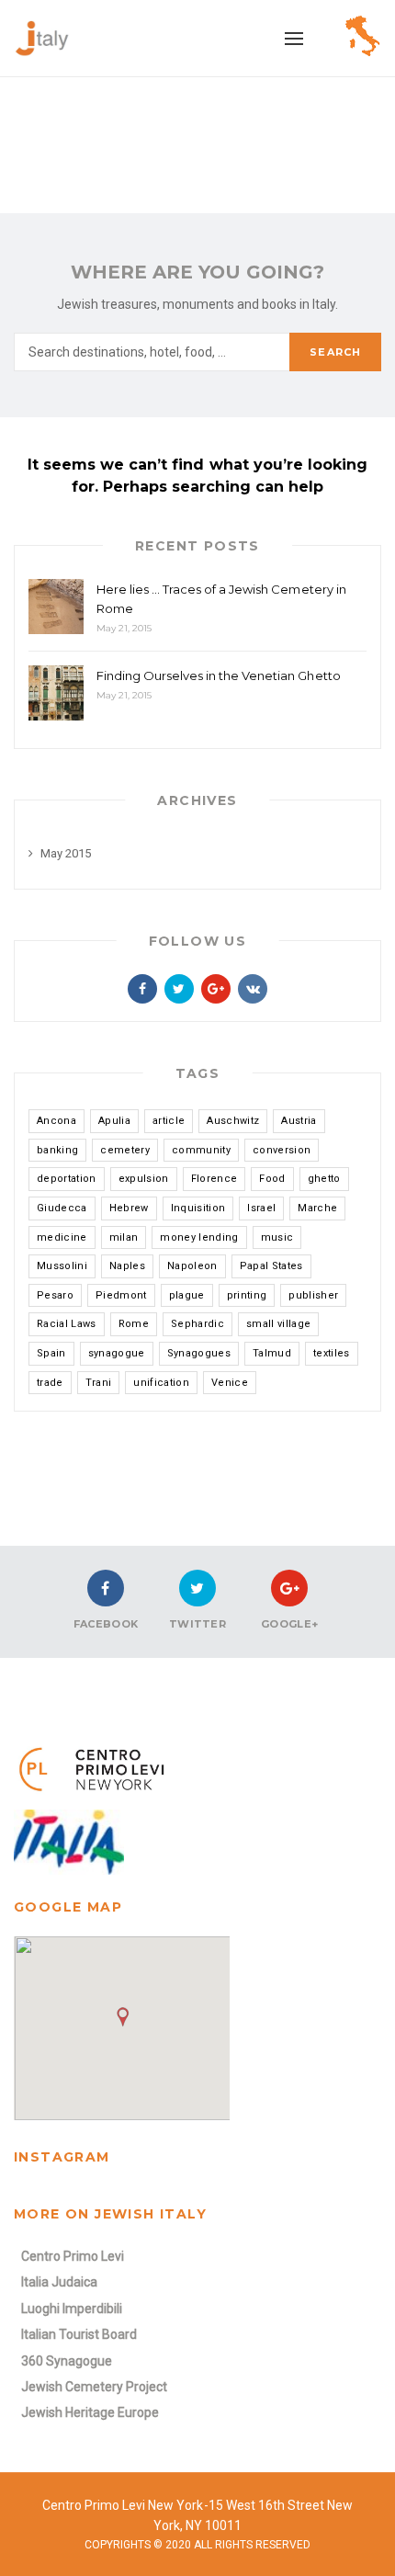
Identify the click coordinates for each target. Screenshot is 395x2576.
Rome (134, 1324)
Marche (317, 1208)
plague (187, 1295)
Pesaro (55, 1295)
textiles (332, 1353)
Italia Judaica (59, 2282)
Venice (230, 1383)
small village (278, 1324)
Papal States (271, 1266)
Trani (99, 1383)
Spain (51, 1353)
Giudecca (62, 1208)
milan (124, 1237)
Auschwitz (233, 1121)
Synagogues (199, 1353)
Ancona (56, 1121)
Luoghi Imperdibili (72, 2309)
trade (50, 1383)
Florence (214, 1179)
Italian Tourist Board (79, 2334)
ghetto (324, 1179)
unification (161, 1383)
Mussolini (62, 1266)
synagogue (117, 1353)
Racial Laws (67, 1324)
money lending (199, 1237)
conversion (282, 1150)
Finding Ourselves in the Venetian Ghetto (219, 675)
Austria (299, 1121)
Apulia (114, 1121)
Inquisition (198, 1208)
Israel (261, 1208)
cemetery (125, 1150)
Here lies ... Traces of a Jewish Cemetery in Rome (221, 599)
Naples (127, 1266)
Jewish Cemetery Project (94, 2387)
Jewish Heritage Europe (90, 2412)
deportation (67, 1179)
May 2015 (66, 853)
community (201, 1150)
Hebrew (129, 1208)
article (169, 1121)
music (277, 1237)
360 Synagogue (67, 2361)
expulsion (144, 1179)
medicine (62, 1237)
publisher (313, 1295)
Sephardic (197, 1324)
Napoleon (192, 1266)
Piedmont (121, 1295)
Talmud (272, 1353)
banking (57, 1150)
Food (272, 1179)
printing (247, 1295)
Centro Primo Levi (73, 2256)
